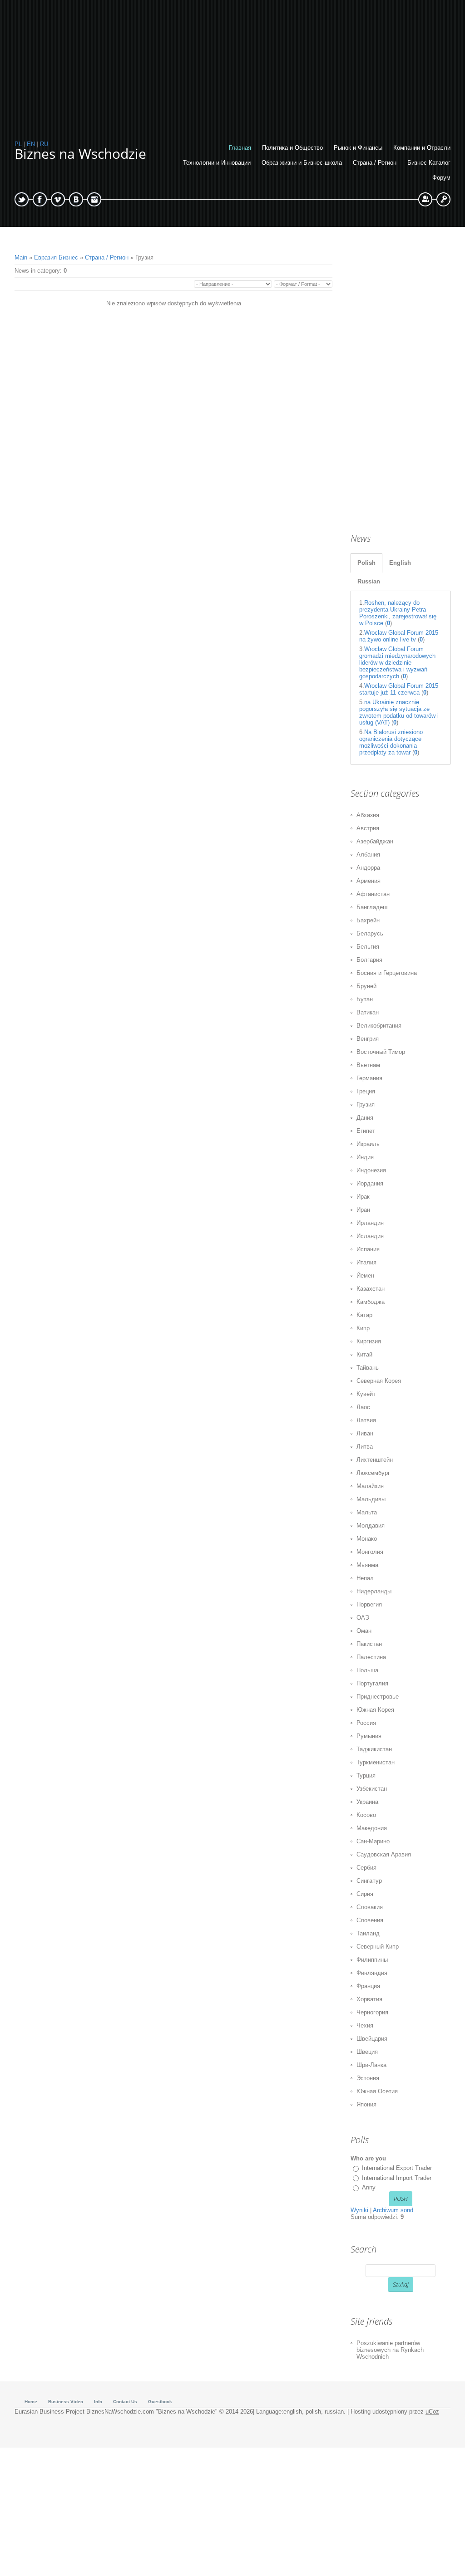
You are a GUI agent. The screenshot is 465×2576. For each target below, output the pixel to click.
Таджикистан (374, 1749)
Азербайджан (375, 841)
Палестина (371, 1657)
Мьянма (367, 1565)
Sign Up (425, 199)
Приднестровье (378, 1697)
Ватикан (368, 1012)
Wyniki (359, 2210)
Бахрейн (368, 920)
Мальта (367, 1512)
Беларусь (370, 933)
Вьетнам (368, 1065)
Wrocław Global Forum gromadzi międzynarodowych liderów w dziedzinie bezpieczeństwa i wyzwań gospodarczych (397, 663)
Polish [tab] (366, 563)
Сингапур (369, 1881)
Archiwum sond (393, 2210)
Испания (368, 1249)
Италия (366, 1262)
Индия (365, 1157)
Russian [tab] (369, 581)
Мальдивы (371, 1499)
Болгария (369, 960)
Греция (366, 1091)
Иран (363, 1210)
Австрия (368, 828)
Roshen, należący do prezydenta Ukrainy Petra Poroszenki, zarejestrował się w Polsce (398, 613)
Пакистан (369, 1644)
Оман (364, 1631)
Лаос (363, 1407)
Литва (365, 1447)
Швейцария (372, 2039)
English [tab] (400, 563)
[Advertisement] (232, 64)
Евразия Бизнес (56, 257)
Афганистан (373, 894)
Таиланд (368, 1933)
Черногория (372, 2012)
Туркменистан (376, 1762)
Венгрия (368, 1039)
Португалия (372, 1683)
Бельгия (368, 947)
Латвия (366, 1420)
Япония (366, 2104)
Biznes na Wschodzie (80, 154)
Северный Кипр (378, 1947)
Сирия (365, 1894)
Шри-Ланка (371, 2065)
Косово (366, 1815)
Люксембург (373, 1473)
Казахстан (371, 1289)
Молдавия (371, 1526)
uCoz (432, 2412)
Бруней (366, 986)
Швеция (367, 2052)
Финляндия (372, 1973)
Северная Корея (379, 1381)
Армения (369, 881)
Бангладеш (372, 907)
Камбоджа (371, 1302)
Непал (365, 1578)
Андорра (368, 868)
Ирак (363, 1197)
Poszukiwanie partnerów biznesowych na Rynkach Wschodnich (390, 2350)
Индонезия (371, 1170)
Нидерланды (374, 1591)
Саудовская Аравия (384, 1854)
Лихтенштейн (375, 1460)
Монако (367, 1539)
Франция (368, 1986)
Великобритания (379, 1026)
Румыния (369, 1736)
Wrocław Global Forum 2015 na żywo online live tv (399, 636)
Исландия (370, 1236)
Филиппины (372, 1960)
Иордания (370, 1183)
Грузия (366, 1104)
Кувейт (366, 1394)
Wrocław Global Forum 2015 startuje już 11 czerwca (399, 689)
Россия (366, 1723)
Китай (364, 1354)
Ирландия (370, 1223)
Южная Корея (375, 1710)
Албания (368, 855)
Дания (365, 1118)
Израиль (368, 1144)
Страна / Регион (107, 257)
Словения (370, 1920)
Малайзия (370, 1486)
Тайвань (368, 1368)
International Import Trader (397, 2178)
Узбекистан (372, 1789)
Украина (367, 1802)
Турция (366, 1775)
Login (443, 199)
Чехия (365, 2025)
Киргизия (369, 1341)
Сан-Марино (373, 1841)
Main (21, 257)
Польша (367, 1670)
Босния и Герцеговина (387, 973)
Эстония (368, 2078)
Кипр (363, 1328)
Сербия (366, 1868)
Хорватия (369, 1999)
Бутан (365, 999)
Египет (366, 1131)
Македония (372, 1828)
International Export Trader (397, 2168)
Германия (369, 1078)
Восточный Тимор (381, 1052)
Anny (369, 2187)
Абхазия (368, 815)
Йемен (365, 1276)
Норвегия (369, 1604)
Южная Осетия (377, 2091)
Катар (364, 1315)
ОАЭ (363, 1618)
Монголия (370, 1552)
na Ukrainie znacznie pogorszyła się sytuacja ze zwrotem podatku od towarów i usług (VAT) (399, 712)
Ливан (365, 1433)
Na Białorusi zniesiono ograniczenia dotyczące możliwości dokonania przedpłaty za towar (391, 742)
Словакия (370, 1907)
